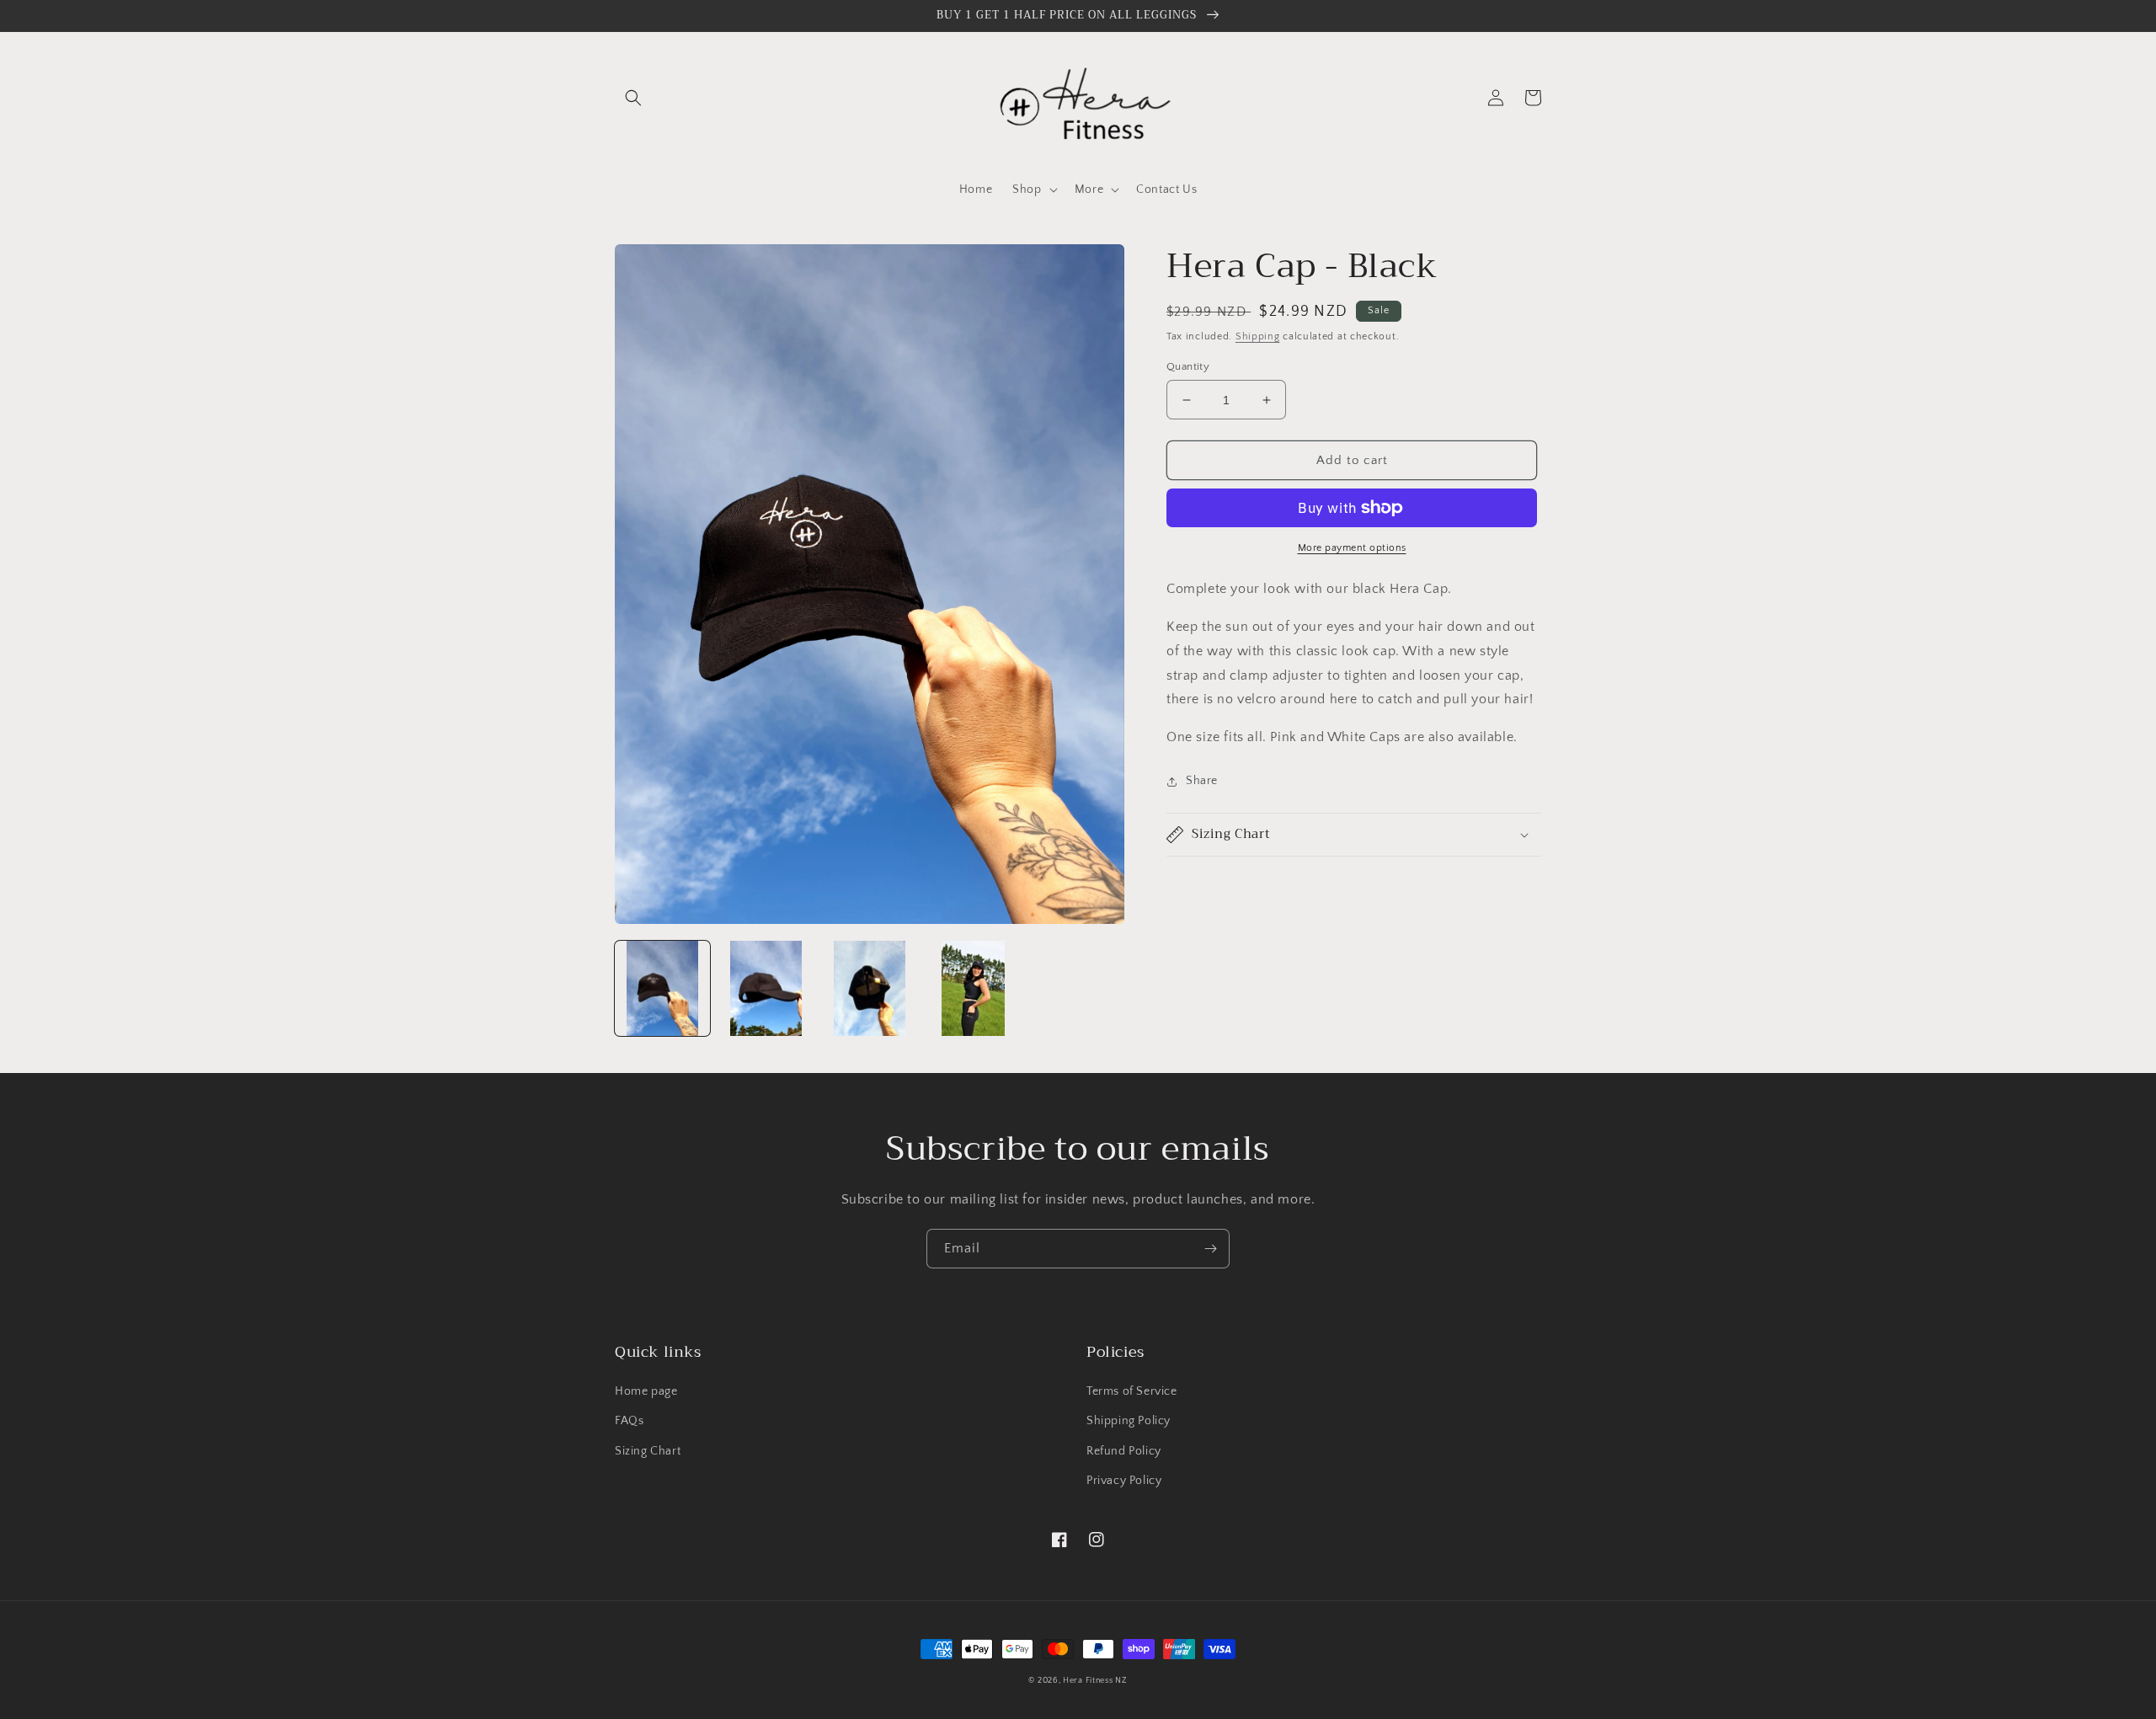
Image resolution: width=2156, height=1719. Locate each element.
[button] (633, 98)
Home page (646, 1391)
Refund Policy (1124, 1451)
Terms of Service (1132, 1391)
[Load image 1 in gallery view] (662, 988)
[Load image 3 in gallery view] (870, 988)
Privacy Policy (1124, 1481)
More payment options (1352, 548)
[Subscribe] (1210, 1249)
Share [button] (1202, 781)
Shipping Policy (1129, 1421)
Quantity (1188, 366)
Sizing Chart (648, 1451)
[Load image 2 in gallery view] (766, 988)
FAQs (629, 1421)
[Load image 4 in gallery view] (973, 988)
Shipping (1258, 336)
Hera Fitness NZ (1095, 1681)
